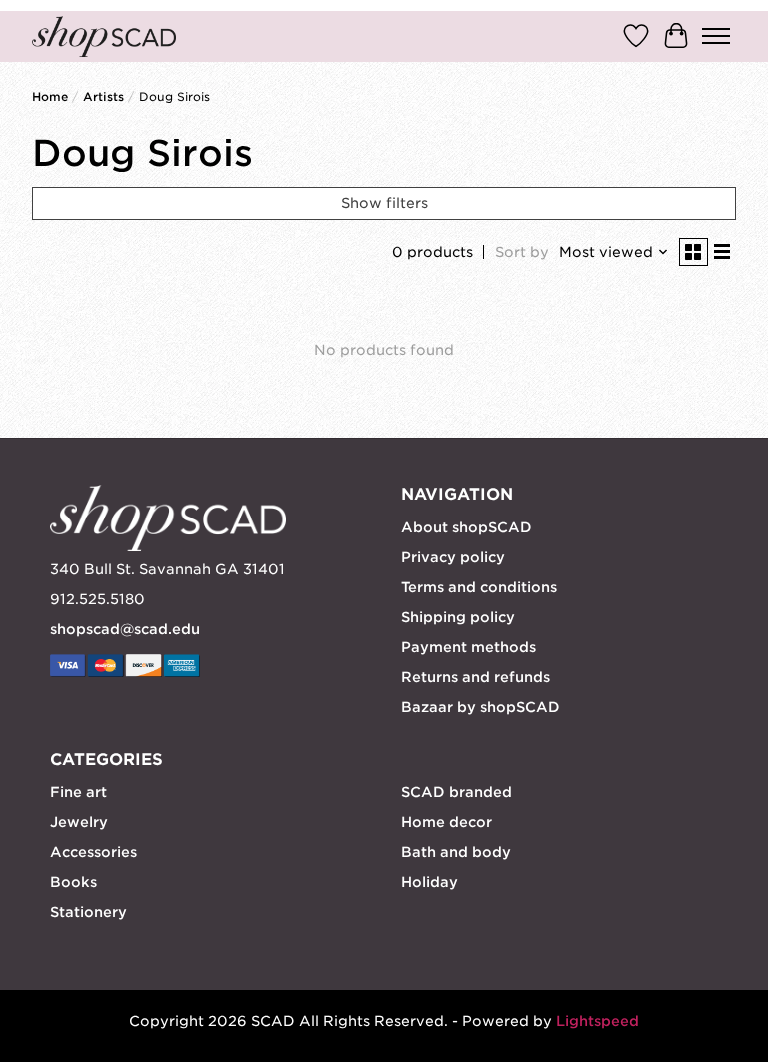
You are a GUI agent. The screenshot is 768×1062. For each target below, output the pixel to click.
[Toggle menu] (716, 36)
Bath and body (456, 852)
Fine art (78, 792)
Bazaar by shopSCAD (480, 707)
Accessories (93, 852)
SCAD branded (456, 792)
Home (50, 97)
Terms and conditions (479, 587)
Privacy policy (453, 557)
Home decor (446, 822)
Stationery (88, 912)
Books (73, 882)
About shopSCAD (466, 527)
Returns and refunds (475, 677)
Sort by (522, 252)
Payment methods (468, 647)
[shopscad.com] (104, 36)
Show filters (384, 203)
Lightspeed (597, 1021)
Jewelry (79, 822)
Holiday (429, 882)
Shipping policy (458, 617)
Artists (103, 97)
